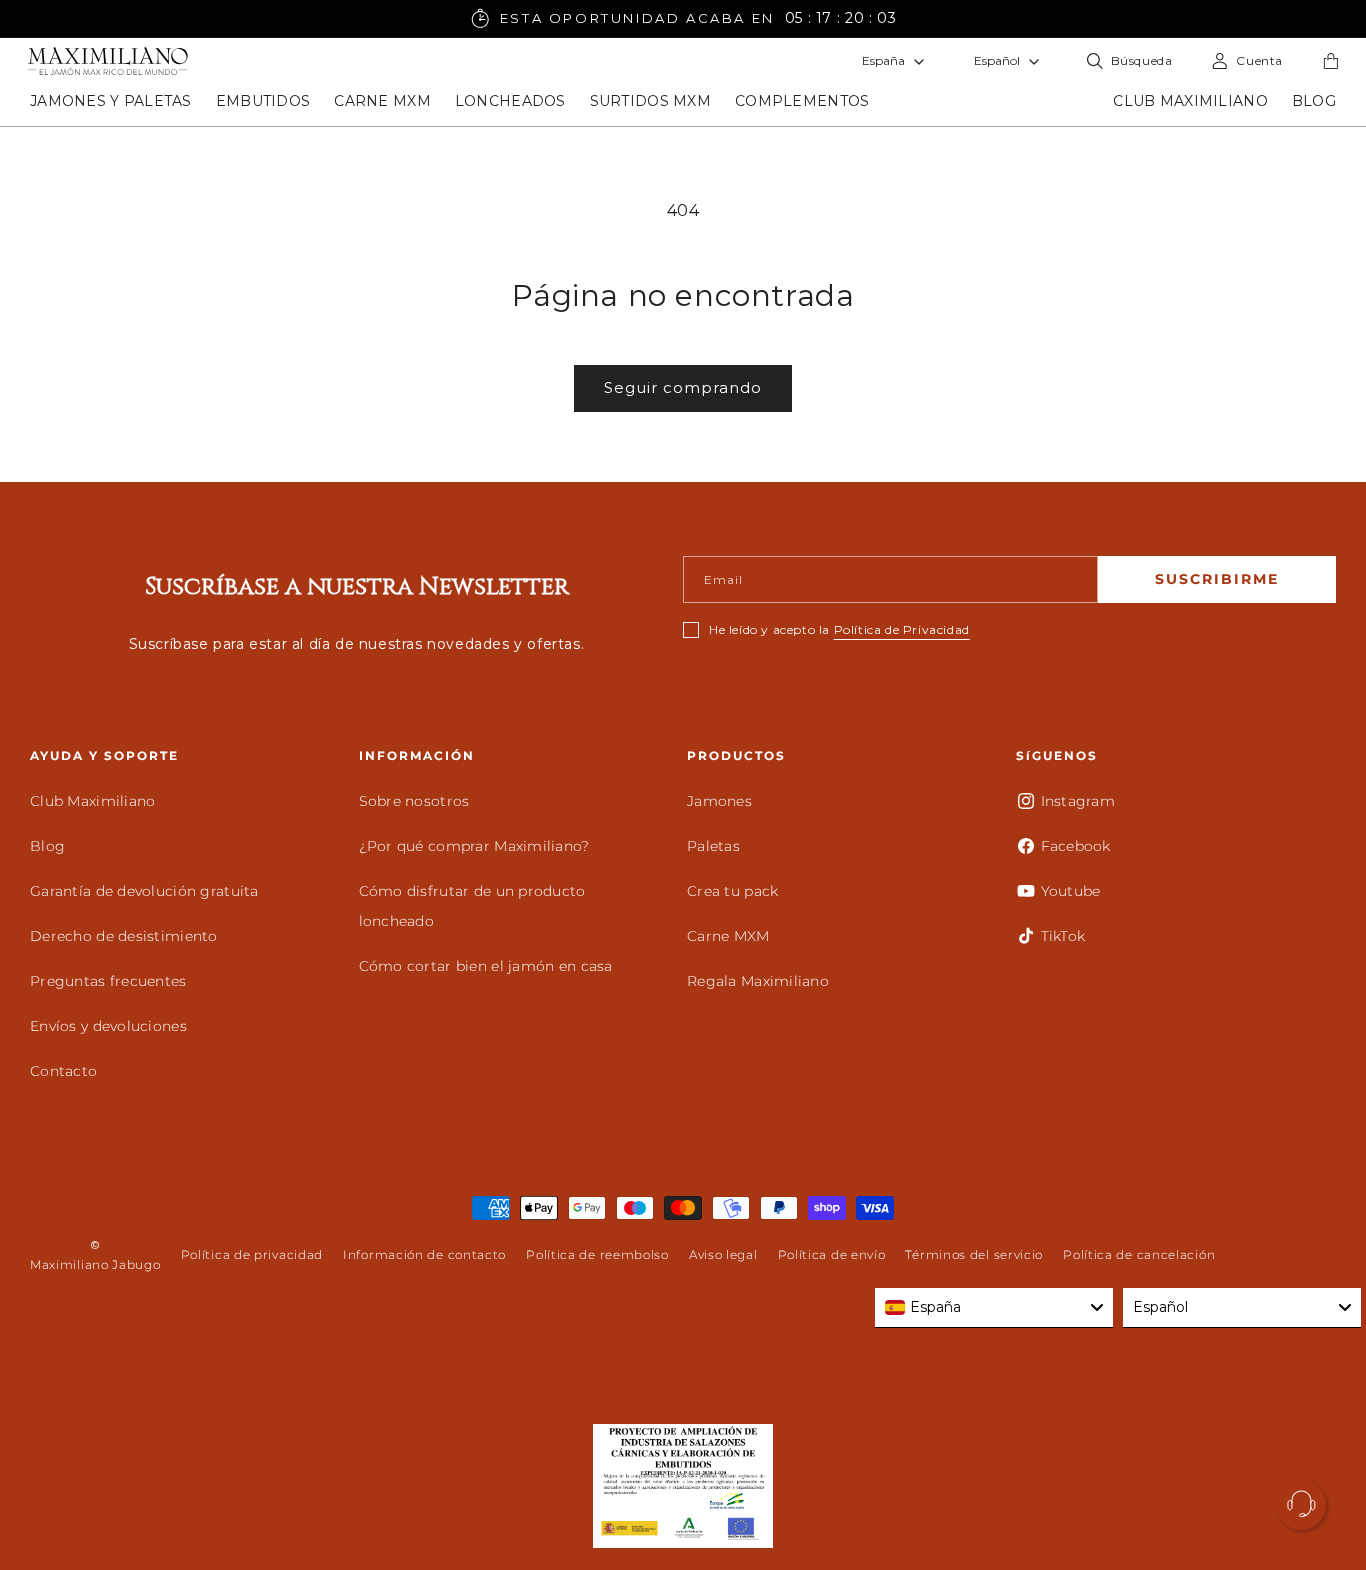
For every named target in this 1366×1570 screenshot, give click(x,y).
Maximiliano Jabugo (95, 1264)
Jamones (719, 801)
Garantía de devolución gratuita (144, 891)
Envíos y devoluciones (108, 1026)
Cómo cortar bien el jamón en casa (486, 966)
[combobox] (994, 1308)
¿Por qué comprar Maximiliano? (474, 846)
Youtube (1071, 891)
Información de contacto (424, 1254)
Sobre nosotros (414, 801)
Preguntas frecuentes (108, 981)
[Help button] (1301, 1505)
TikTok (1063, 936)
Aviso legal (723, 1254)
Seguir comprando (683, 387)
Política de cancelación (1139, 1254)
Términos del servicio (974, 1254)
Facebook (1076, 846)
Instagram (1078, 801)
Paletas (713, 846)
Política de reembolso (597, 1254)
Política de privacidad (252, 1254)
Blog (47, 846)
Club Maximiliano (92, 801)
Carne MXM (728, 936)
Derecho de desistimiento (124, 936)
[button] (111, 101)
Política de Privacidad (902, 629)
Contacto (63, 1071)
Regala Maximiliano (758, 981)
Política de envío (832, 1254)
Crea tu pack (732, 891)
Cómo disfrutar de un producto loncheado (472, 906)
